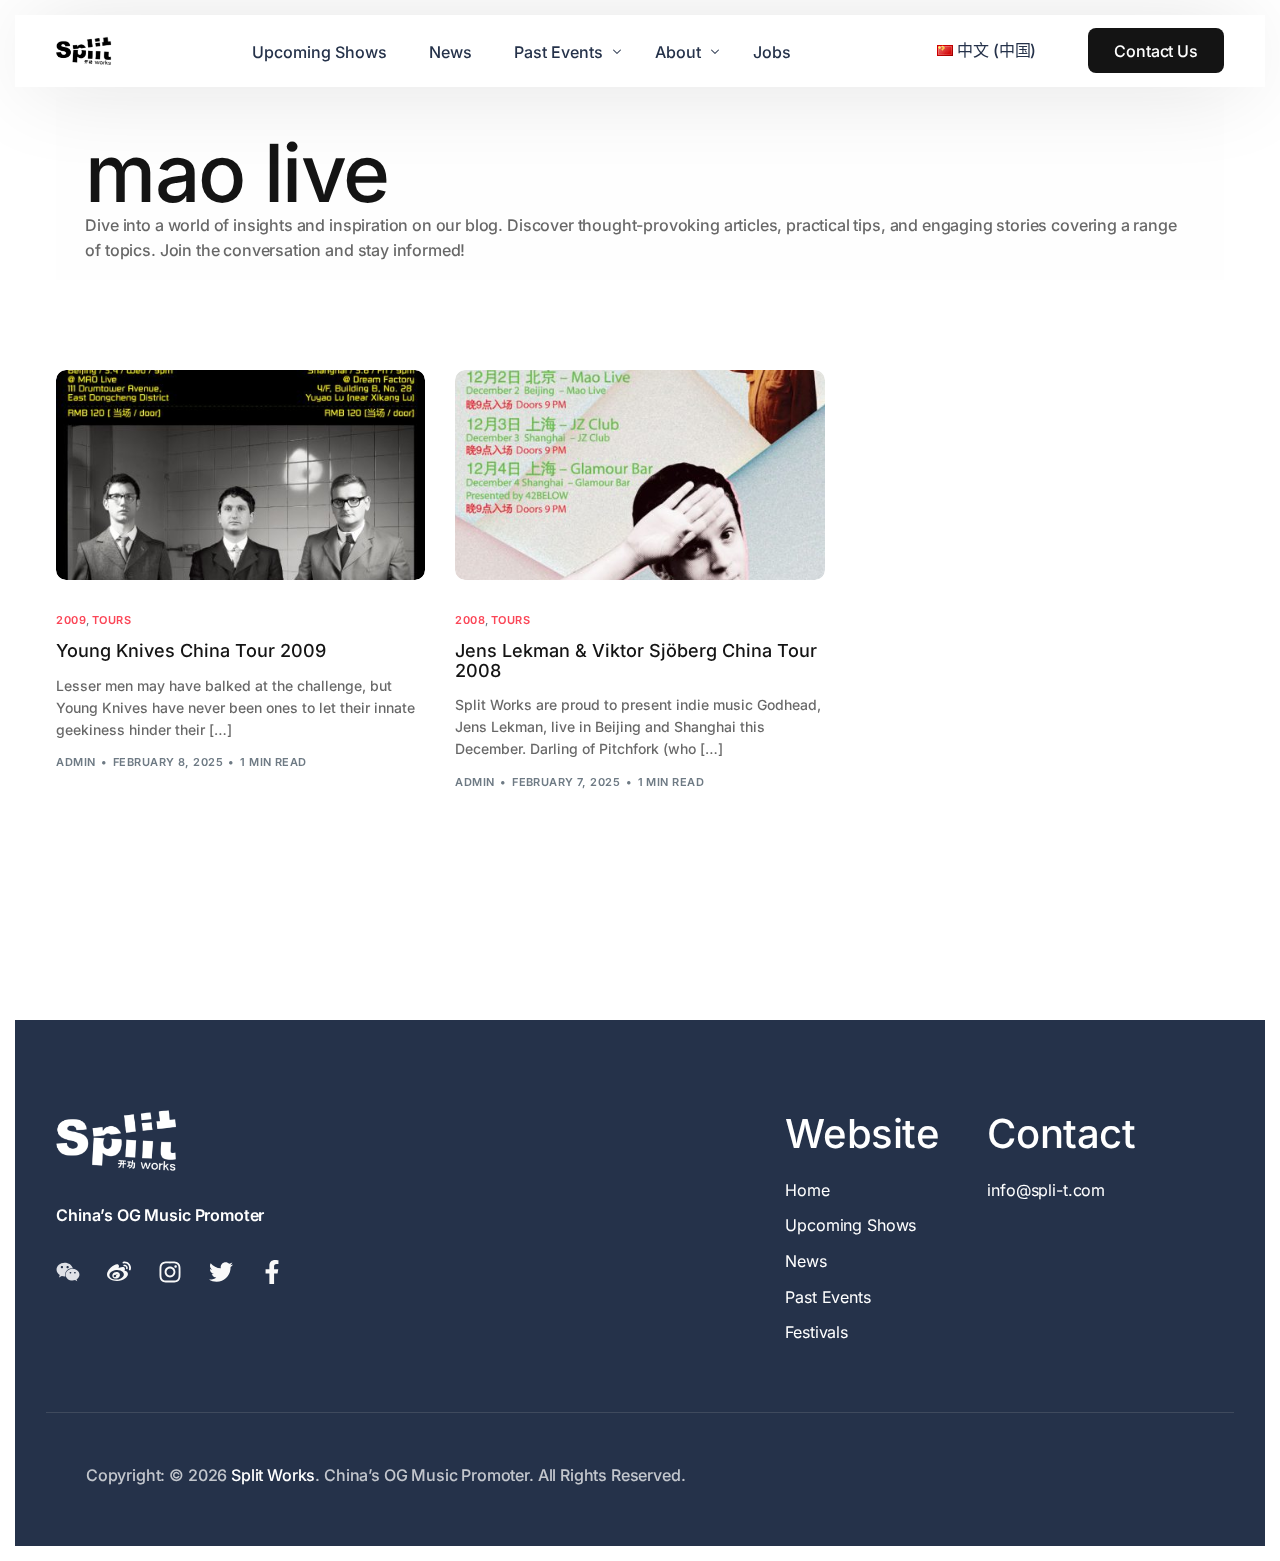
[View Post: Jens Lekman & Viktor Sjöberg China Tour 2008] (639, 475)
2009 (71, 620)
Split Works (273, 1475)
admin (75, 762)
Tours (111, 620)
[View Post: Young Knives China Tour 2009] (240, 475)
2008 (470, 620)
